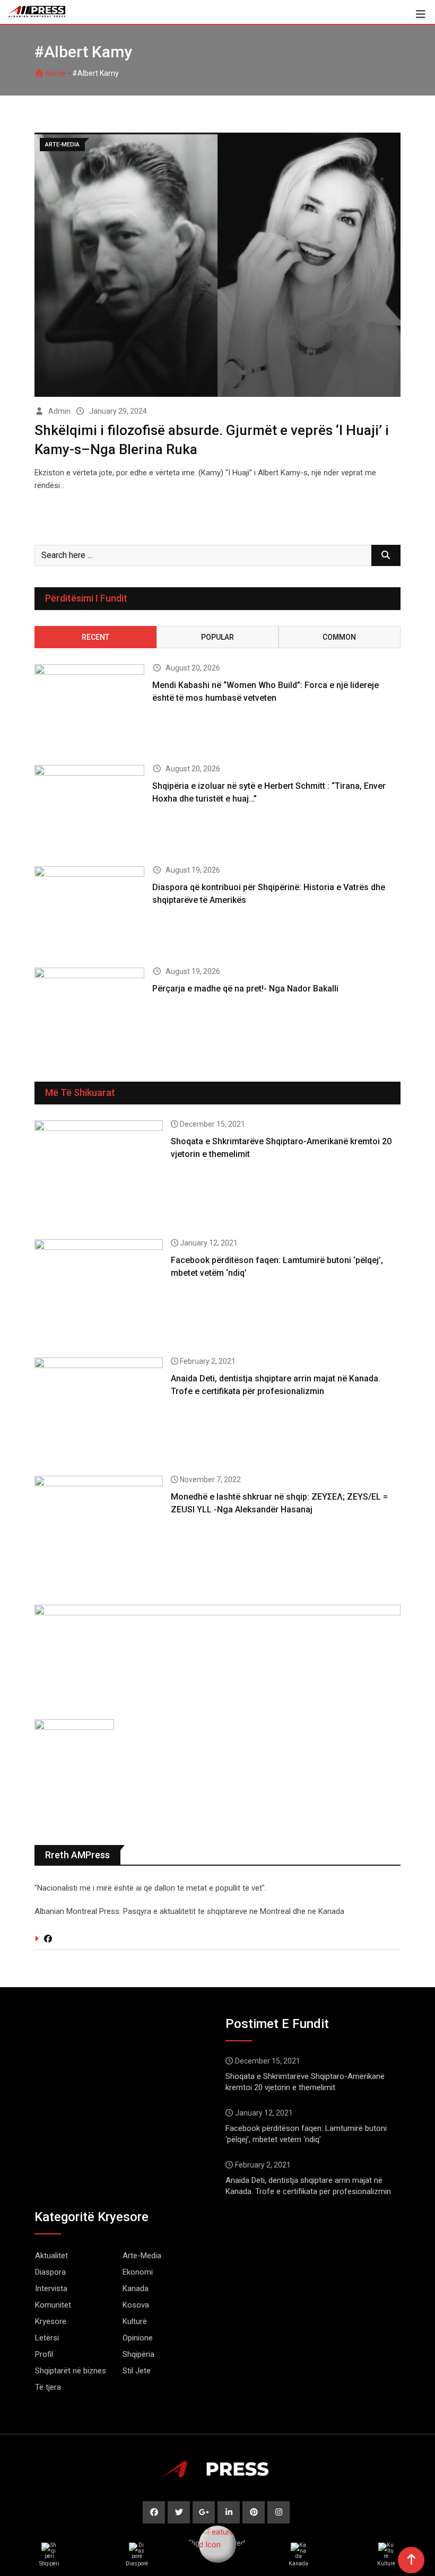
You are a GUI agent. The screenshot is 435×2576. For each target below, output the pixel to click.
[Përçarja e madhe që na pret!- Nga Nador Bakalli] (89, 1012)
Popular (217, 637)
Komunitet (53, 2305)
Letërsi (47, 2338)
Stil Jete (137, 2371)
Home (55, 73)
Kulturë (135, 2321)
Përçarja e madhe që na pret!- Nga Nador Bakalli (245, 989)
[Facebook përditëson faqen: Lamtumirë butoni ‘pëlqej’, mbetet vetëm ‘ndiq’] (99, 1290)
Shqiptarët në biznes (71, 2371)
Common (339, 637)
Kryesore (51, 2321)
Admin (59, 411)
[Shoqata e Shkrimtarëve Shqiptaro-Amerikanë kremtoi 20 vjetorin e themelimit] (99, 1172)
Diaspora (50, 2272)
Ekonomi (138, 2272)
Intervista (51, 2288)
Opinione (138, 2338)
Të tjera (48, 2387)
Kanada (136, 2288)
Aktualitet (51, 2256)
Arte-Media (142, 2256)
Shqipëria (138, 2354)
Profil (44, 2354)
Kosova (136, 2305)
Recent (95, 637)
